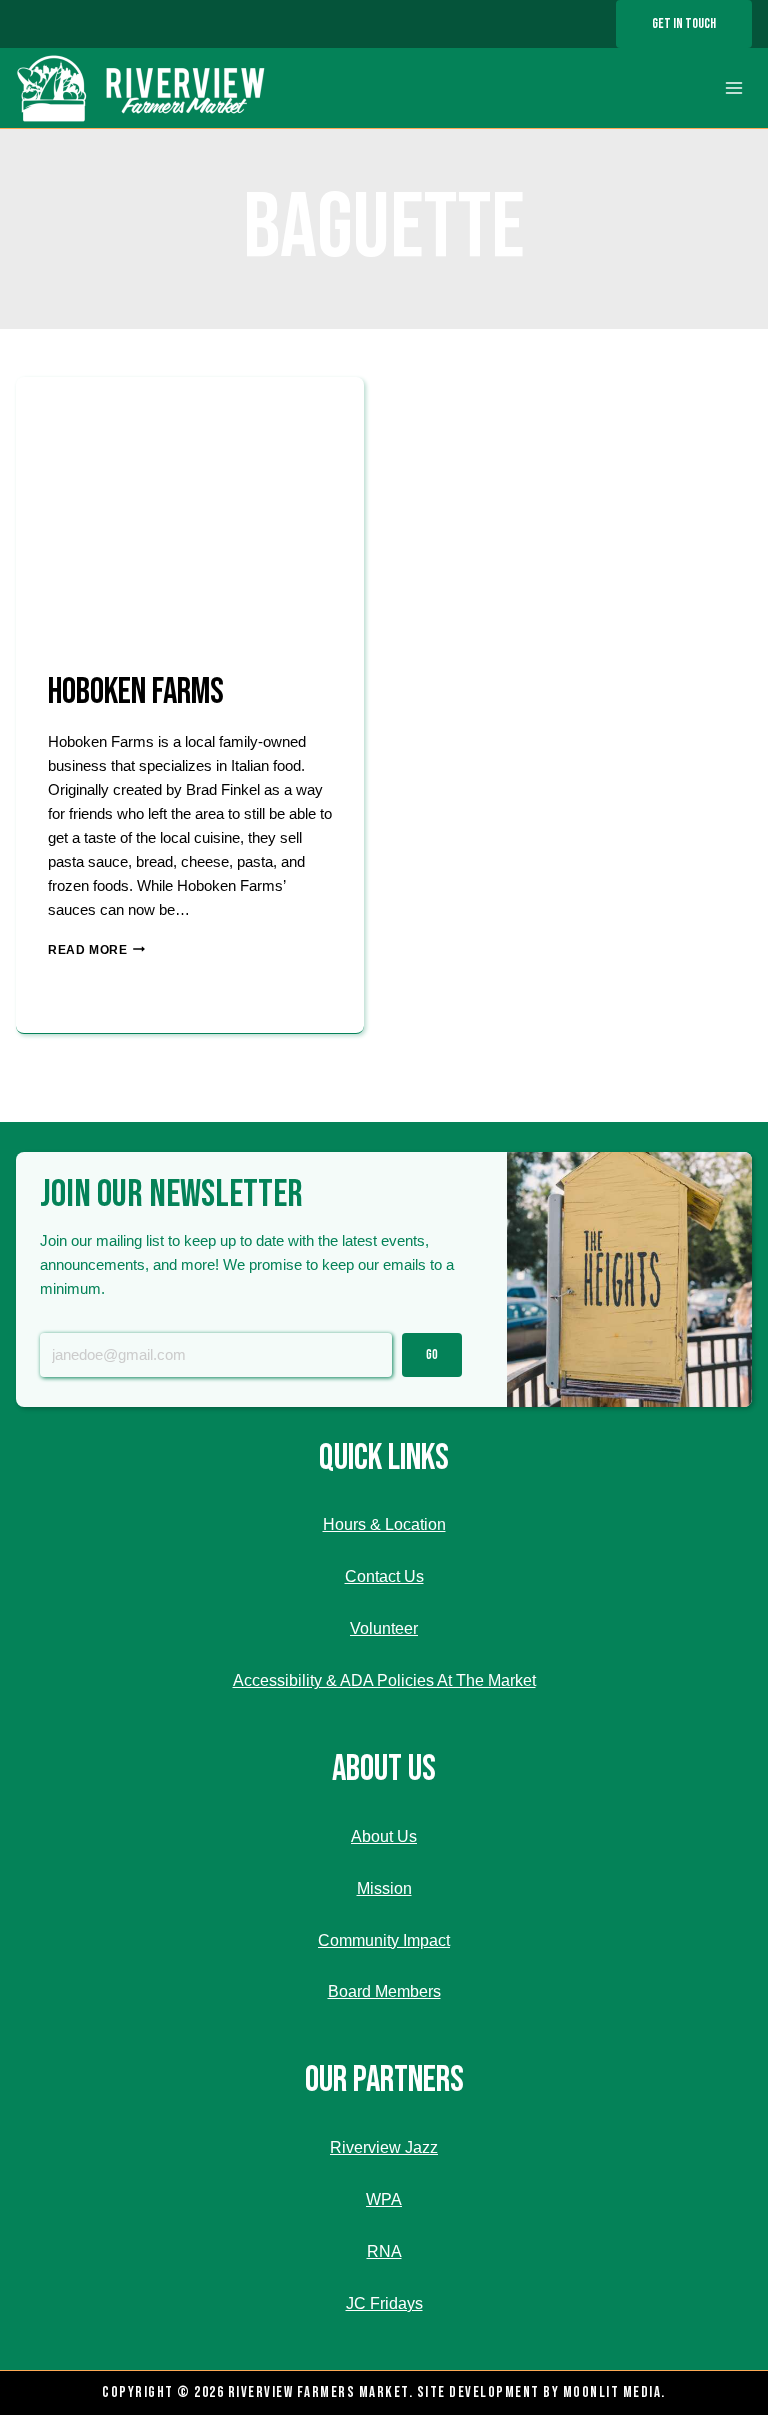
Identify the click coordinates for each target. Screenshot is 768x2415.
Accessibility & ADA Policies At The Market (384, 1680)
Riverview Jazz (384, 2147)
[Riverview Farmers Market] (143, 88)
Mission (384, 1888)
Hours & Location (384, 1524)
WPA (384, 2199)
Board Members (384, 1991)
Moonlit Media (612, 2392)
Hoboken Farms (136, 692)
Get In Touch (684, 23)
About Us (384, 1836)
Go (432, 1355)
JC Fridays (384, 2303)
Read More (96, 950)
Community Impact (384, 1940)
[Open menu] (733, 88)
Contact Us (384, 1576)
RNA (384, 2251)
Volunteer (384, 1628)
